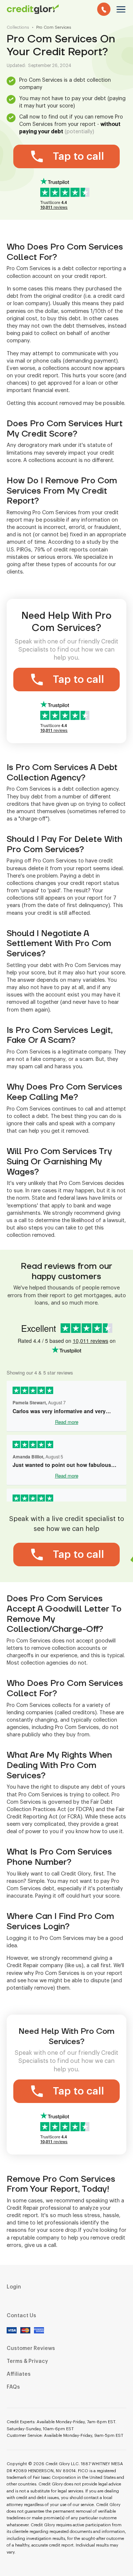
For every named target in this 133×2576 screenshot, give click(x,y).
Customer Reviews (31, 2349)
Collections (18, 27)
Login (14, 2287)
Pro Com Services (54, 27)
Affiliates (19, 2374)
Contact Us (21, 2316)
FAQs (13, 2387)
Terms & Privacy (27, 2361)
